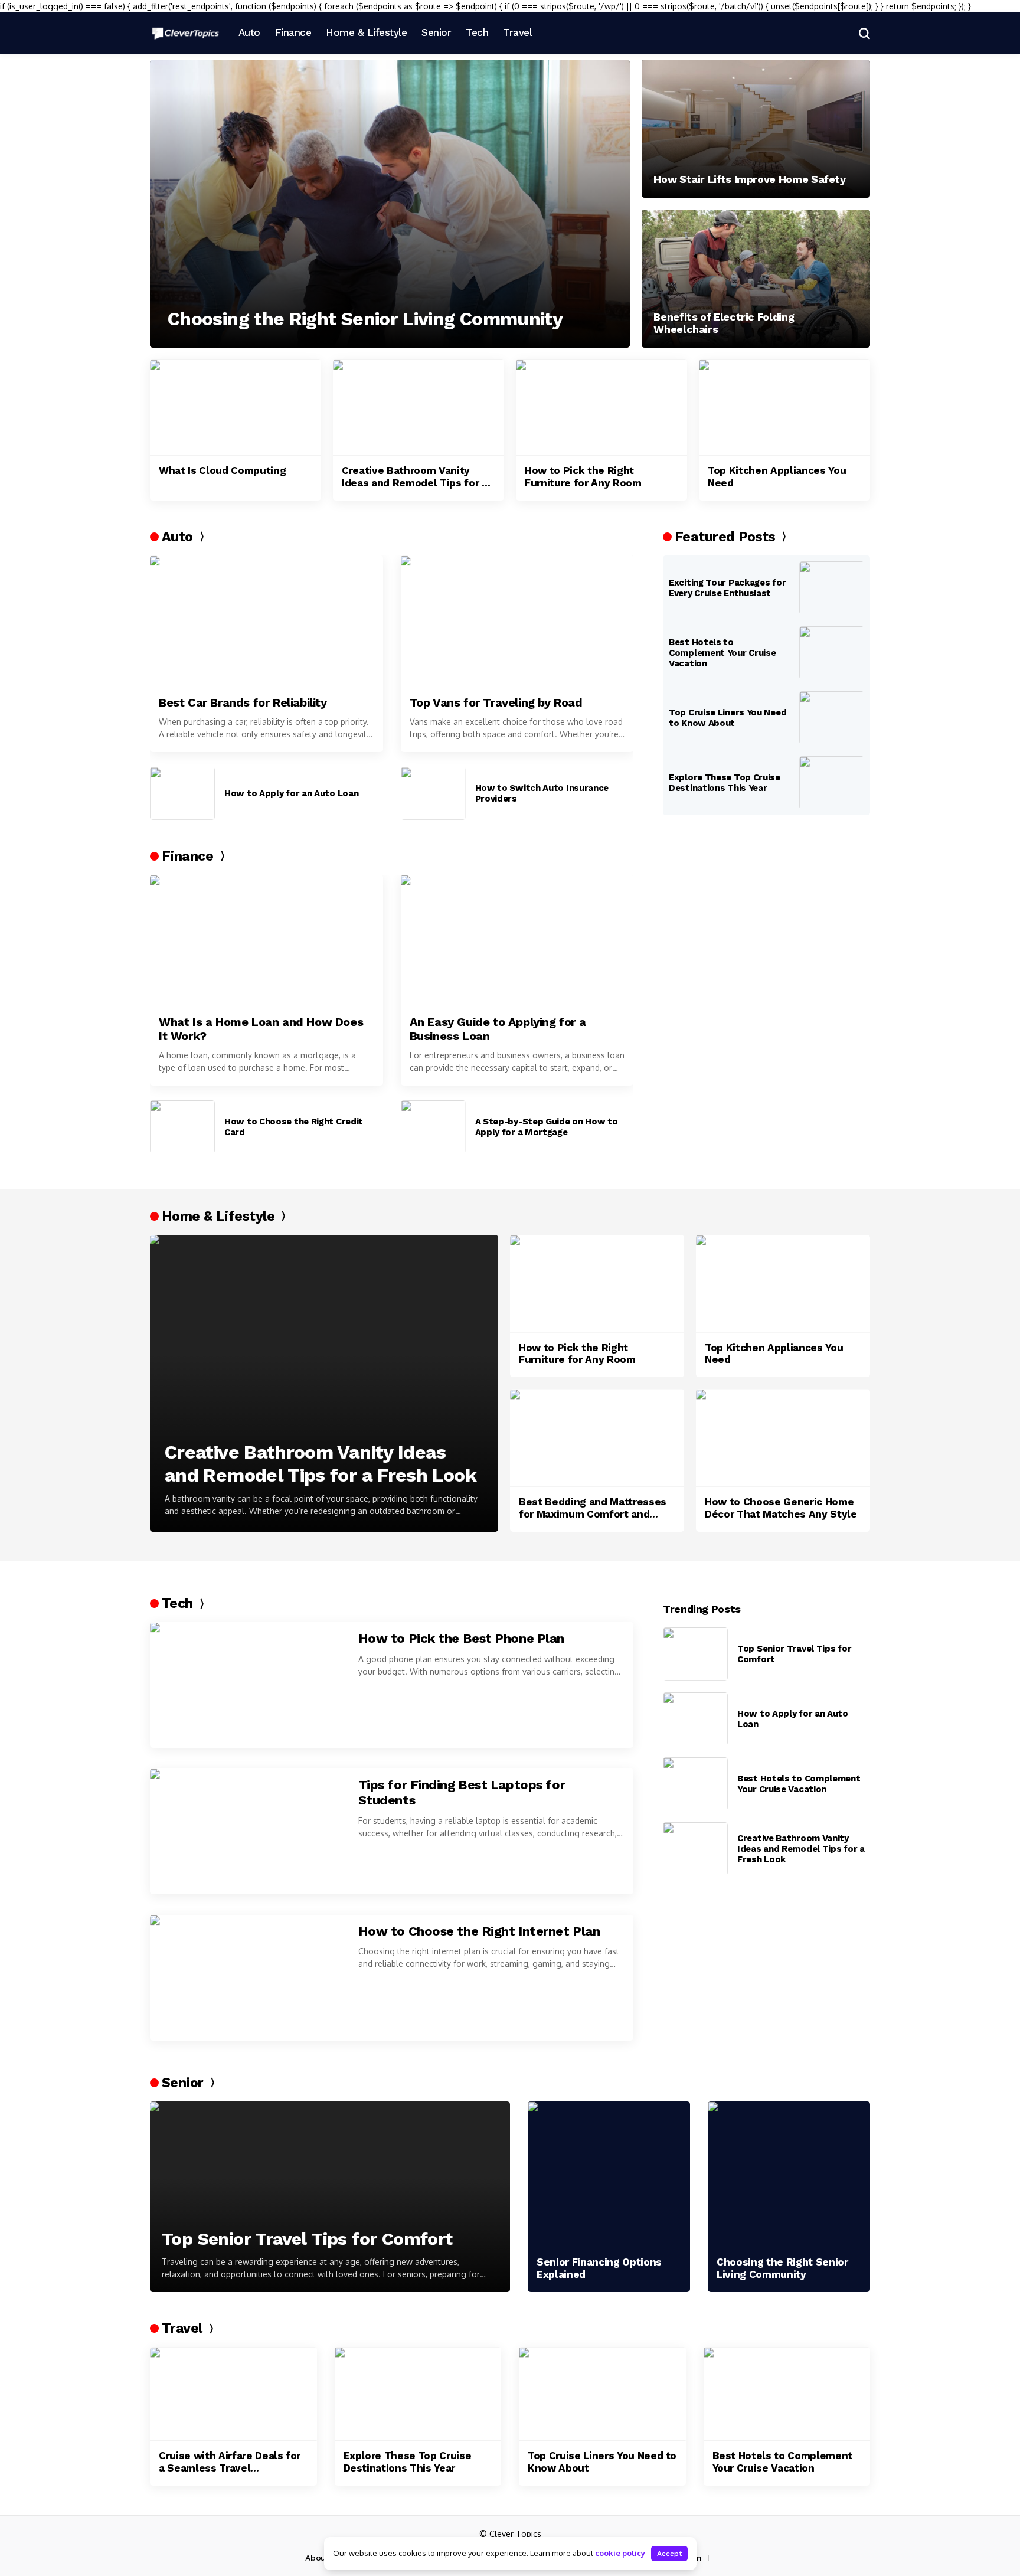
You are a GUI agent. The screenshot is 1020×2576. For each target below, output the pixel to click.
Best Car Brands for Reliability (243, 702)
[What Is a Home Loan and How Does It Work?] (267, 940)
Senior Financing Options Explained (599, 2268)
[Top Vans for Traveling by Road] (517, 621)
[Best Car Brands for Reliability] (267, 621)
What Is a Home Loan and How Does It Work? (261, 1029)
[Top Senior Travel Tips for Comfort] (695, 1654)
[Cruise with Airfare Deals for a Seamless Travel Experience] (233, 2394)
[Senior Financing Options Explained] (609, 2175)
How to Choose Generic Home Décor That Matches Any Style (781, 1508)
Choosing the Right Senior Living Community (365, 319)
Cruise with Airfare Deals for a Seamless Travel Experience (230, 2462)
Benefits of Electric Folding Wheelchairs (724, 323)
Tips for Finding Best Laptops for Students (462, 1792)
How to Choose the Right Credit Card (294, 1127)
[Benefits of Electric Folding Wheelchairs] (756, 279)
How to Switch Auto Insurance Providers (542, 793)
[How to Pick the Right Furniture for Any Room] (601, 408)
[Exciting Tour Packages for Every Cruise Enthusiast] (832, 588)
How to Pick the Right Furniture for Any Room (583, 476)
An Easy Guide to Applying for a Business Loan (498, 1029)
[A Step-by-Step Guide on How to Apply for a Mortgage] (433, 1127)
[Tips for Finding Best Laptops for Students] (247, 1831)
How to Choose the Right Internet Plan (479, 1931)
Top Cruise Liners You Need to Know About (728, 718)
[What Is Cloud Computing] (236, 408)
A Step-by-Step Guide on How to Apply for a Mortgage (547, 1127)
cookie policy (620, 2553)
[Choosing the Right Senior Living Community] (390, 204)
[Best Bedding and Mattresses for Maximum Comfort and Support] (597, 1438)
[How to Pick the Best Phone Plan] (247, 1685)
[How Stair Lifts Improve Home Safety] (756, 129)
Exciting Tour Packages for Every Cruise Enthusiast (727, 588)
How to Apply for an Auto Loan (291, 793)
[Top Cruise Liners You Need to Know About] (832, 718)
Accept (669, 2554)
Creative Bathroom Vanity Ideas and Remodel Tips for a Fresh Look (414, 477)
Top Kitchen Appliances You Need (777, 476)
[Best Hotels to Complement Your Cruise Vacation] (832, 653)
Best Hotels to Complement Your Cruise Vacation (722, 653)
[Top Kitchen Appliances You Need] (784, 408)
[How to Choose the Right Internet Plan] (247, 1978)
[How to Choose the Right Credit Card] (182, 1127)
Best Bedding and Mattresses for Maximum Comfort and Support (593, 1508)
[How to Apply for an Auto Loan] (182, 793)
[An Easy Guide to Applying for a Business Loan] (517, 940)
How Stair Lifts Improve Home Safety (749, 179)
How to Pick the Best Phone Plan (461, 1638)
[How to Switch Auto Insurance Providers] (433, 793)
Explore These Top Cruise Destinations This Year (725, 783)
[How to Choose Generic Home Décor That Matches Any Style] (783, 1438)
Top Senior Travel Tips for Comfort (794, 1654)
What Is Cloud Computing (222, 470)
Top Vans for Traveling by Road (496, 702)
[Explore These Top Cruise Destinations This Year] (832, 783)
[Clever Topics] (185, 33)
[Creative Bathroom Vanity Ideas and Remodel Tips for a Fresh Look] (419, 408)
